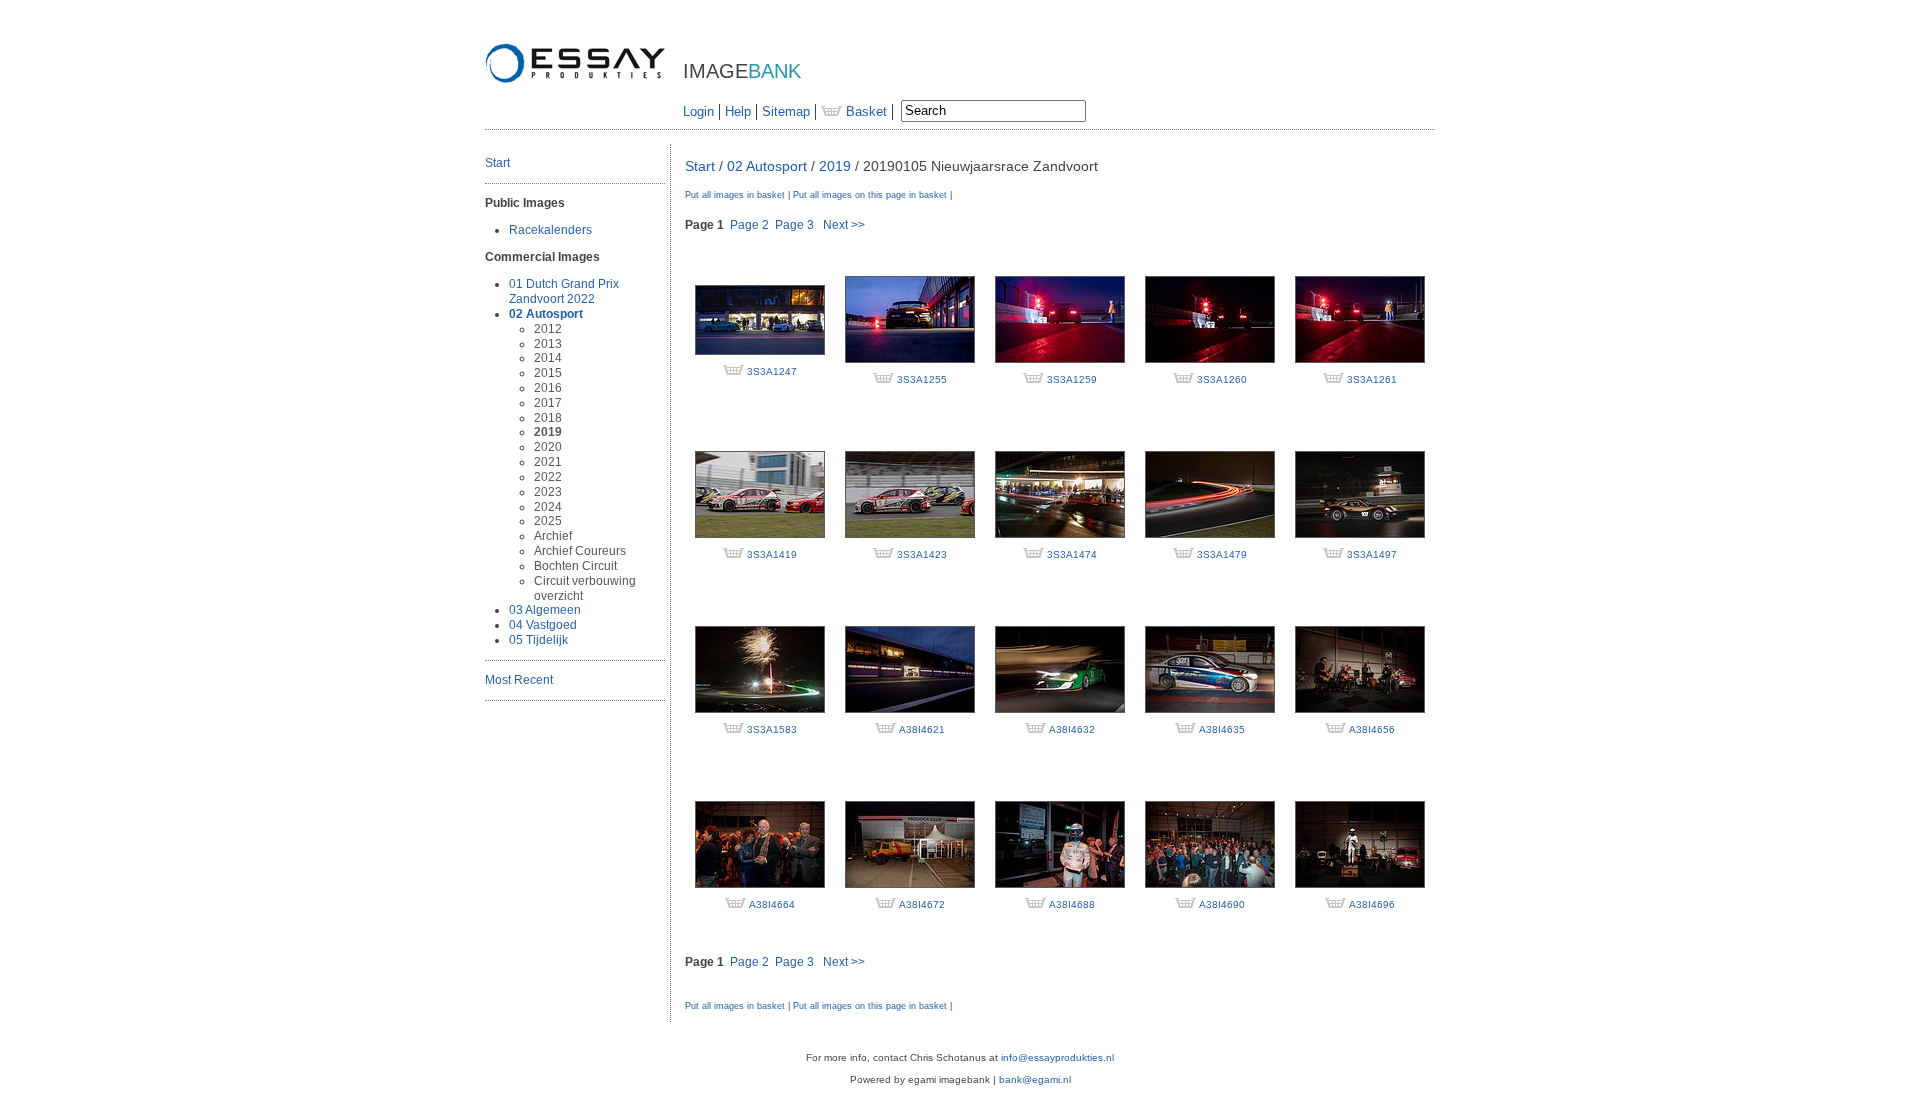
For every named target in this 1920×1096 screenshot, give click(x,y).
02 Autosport (546, 314)
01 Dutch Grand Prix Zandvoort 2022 (564, 291)
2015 (548, 373)
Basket (864, 111)
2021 (548, 462)
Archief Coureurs (580, 551)
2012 (548, 329)
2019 (548, 432)
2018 (548, 418)
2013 (548, 344)
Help (738, 111)
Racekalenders (550, 230)
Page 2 (749, 225)
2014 (548, 358)
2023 (548, 492)
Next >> (844, 225)
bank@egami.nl (1035, 1079)
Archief (553, 536)
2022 (548, 477)
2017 (548, 403)
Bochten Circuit (575, 566)
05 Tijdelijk (538, 640)
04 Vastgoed (543, 625)
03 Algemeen (545, 610)
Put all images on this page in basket (870, 195)
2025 (548, 521)
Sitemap (786, 111)
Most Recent (519, 680)
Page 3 (794, 225)
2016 (548, 388)
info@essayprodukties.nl (1057, 1057)
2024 (548, 507)
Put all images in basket (735, 195)
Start (497, 163)
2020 (548, 447)
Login (698, 111)
